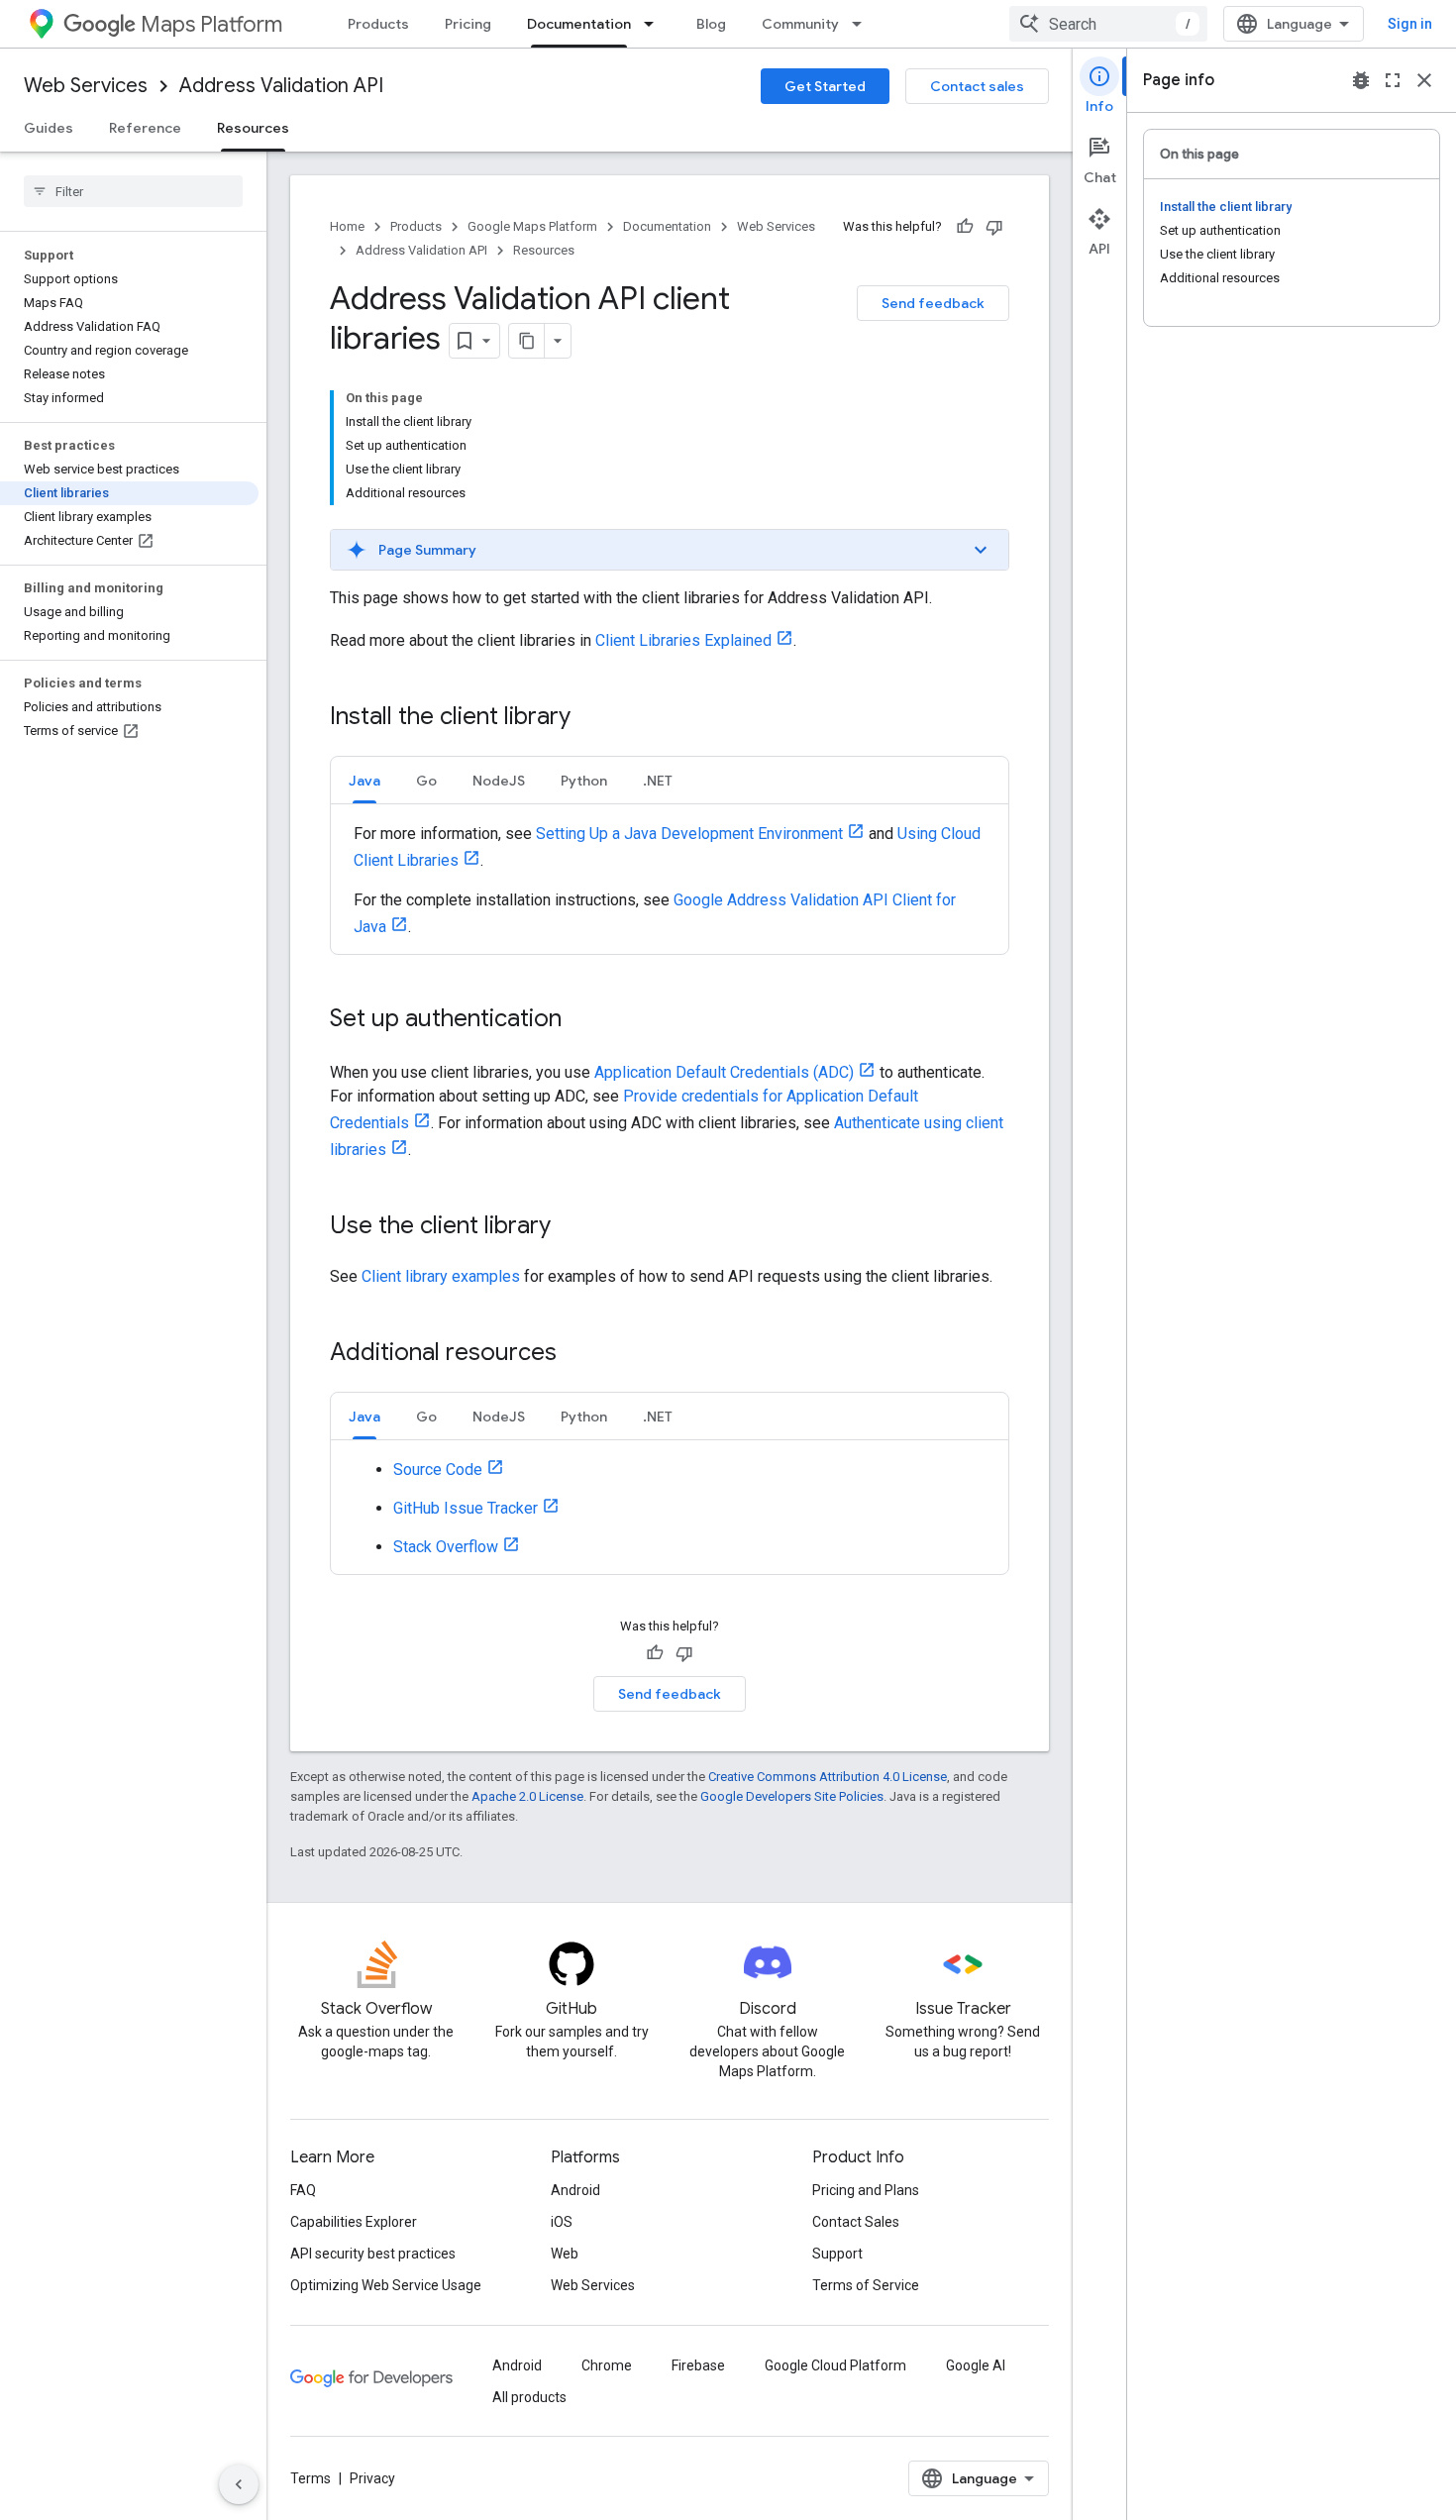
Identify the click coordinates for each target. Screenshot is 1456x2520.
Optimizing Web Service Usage (386, 2285)
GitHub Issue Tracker (466, 1508)
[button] (670, 550)
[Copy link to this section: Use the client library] (571, 1227)
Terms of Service (866, 2285)
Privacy (372, 2478)
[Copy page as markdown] (527, 341)
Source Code (438, 1470)
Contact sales (977, 86)
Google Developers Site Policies (792, 1796)
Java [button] (364, 781)
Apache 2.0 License (527, 1796)
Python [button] (584, 781)
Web (565, 2254)
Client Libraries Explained (683, 640)
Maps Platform (211, 24)
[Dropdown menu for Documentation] (655, 24)
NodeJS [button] (499, 781)
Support (837, 2254)
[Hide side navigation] (239, 2484)
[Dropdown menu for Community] (863, 24)
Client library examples (441, 1276)
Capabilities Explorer (354, 2222)
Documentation (579, 24)
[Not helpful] (994, 227)
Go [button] (426, 781)
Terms (311, 2478)
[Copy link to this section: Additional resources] (576, 1354)
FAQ (303, 2190)
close (1424, 80)
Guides (49, 128)
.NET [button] (658, 781)
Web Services (86, 86)
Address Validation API (281, 86)
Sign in (1410, 24)
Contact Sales (856, 2222)
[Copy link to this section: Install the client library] (590, 718)
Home (347, 226)
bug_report (1361, 80)
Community (800, 24)
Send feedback (933, 303)
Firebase (698, 2365)
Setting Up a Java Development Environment (689, 834)
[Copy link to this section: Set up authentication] (581, 1020)
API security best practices (373, 2254)
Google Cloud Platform (835, 2365)
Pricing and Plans (866, 2190)
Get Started (825, 86)
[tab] (364, 780)
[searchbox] (133, 191)
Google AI (976, 2365)
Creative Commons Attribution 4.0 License (828, 1777)
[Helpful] (965, 227)
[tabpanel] (670, 879)
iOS (562, 2222)
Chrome (607, 2365)
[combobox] (1108, 24)
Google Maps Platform (532, 226)
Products (378, 24)
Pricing (468, 24)
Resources (253, 128)
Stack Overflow (446, 1547)
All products (529, 2397)
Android (575, 2190)
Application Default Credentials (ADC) (724, 1072)
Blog (711, 24)
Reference (145, 128)
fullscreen (1393, 80)
